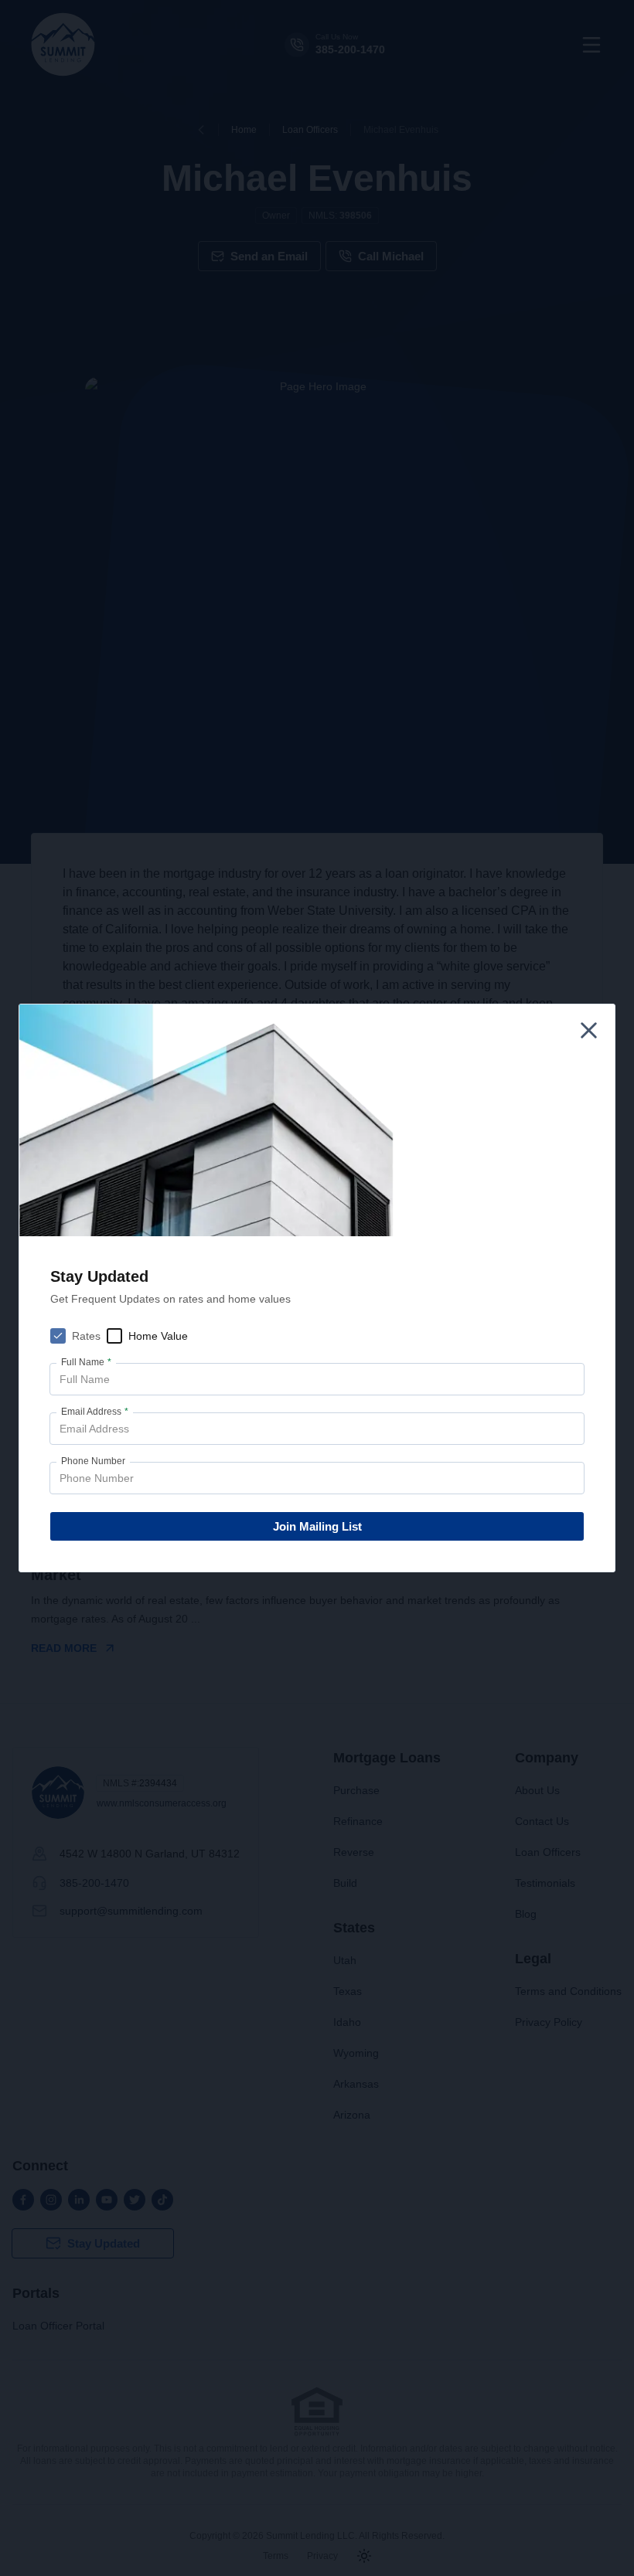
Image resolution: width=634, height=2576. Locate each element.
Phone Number (93, 1461)
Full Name (86, 1362)
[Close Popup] (589, 1030)
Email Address (95, 1412)
